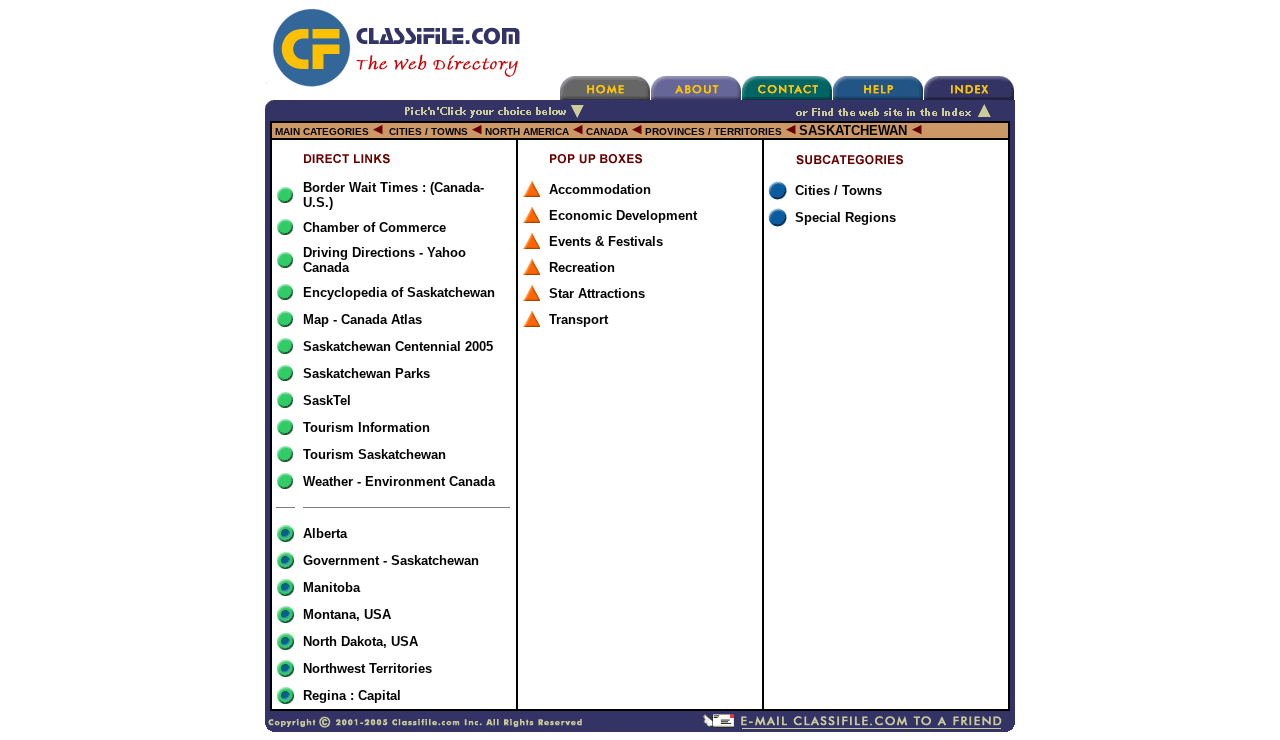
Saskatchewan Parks (366, 373)
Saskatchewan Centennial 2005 (398, 346)
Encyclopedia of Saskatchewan (399, 292)
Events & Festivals (606, 241)
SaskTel (327, 400)
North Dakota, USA (360, 641)
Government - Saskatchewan (391, 560)
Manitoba (331, 587)
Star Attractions (597, 293)
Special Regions (845, 217)
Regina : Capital (352, 695)
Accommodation (600, 189)
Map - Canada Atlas (362, 319)
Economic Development (623, 215)
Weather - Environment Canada (399, 481)
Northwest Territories (367, 668)
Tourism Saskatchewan (374, 454)
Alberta (325, 533)
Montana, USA (347, 614)
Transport (578, 319)
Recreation (582, 267)
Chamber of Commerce (374, 227)
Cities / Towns (838, 190)
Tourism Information (366, 427)
